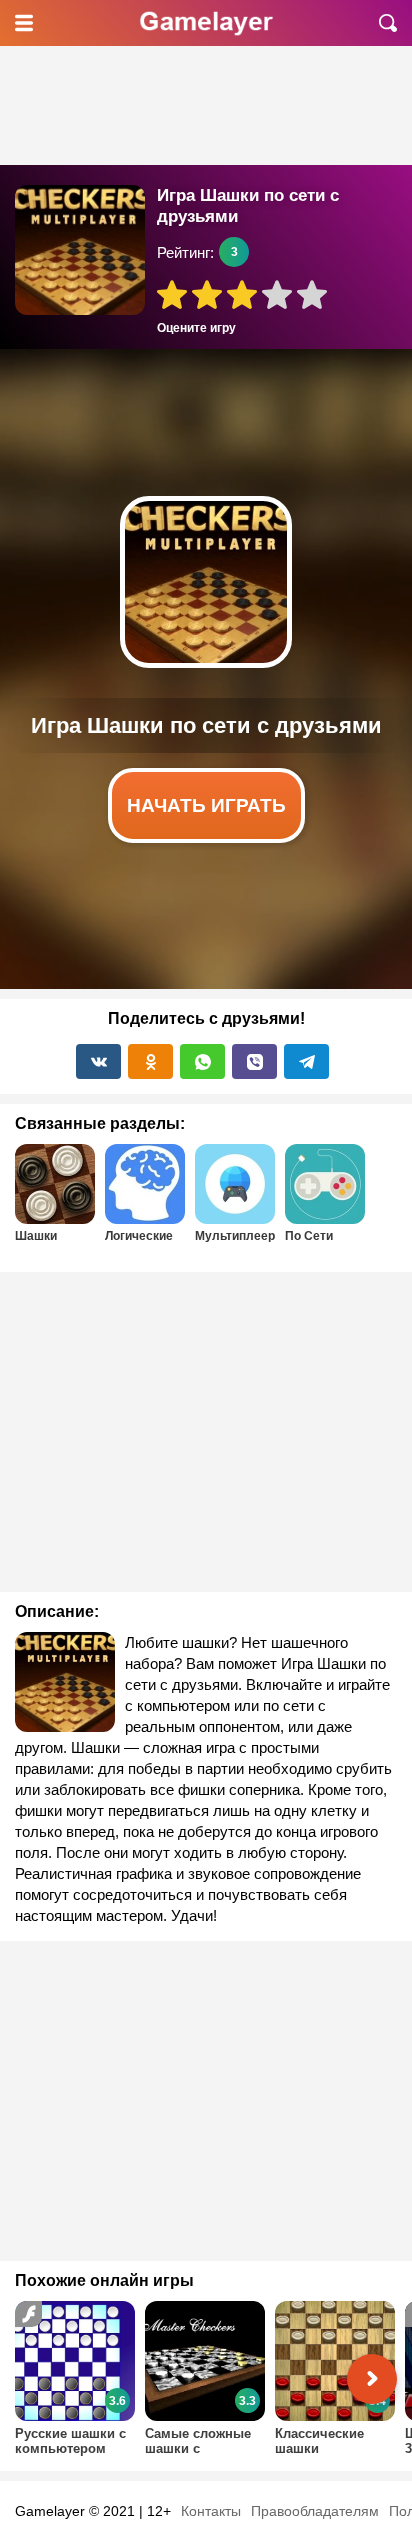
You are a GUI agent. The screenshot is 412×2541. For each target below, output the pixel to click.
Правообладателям (315, 2511)
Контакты (211, 2511)
